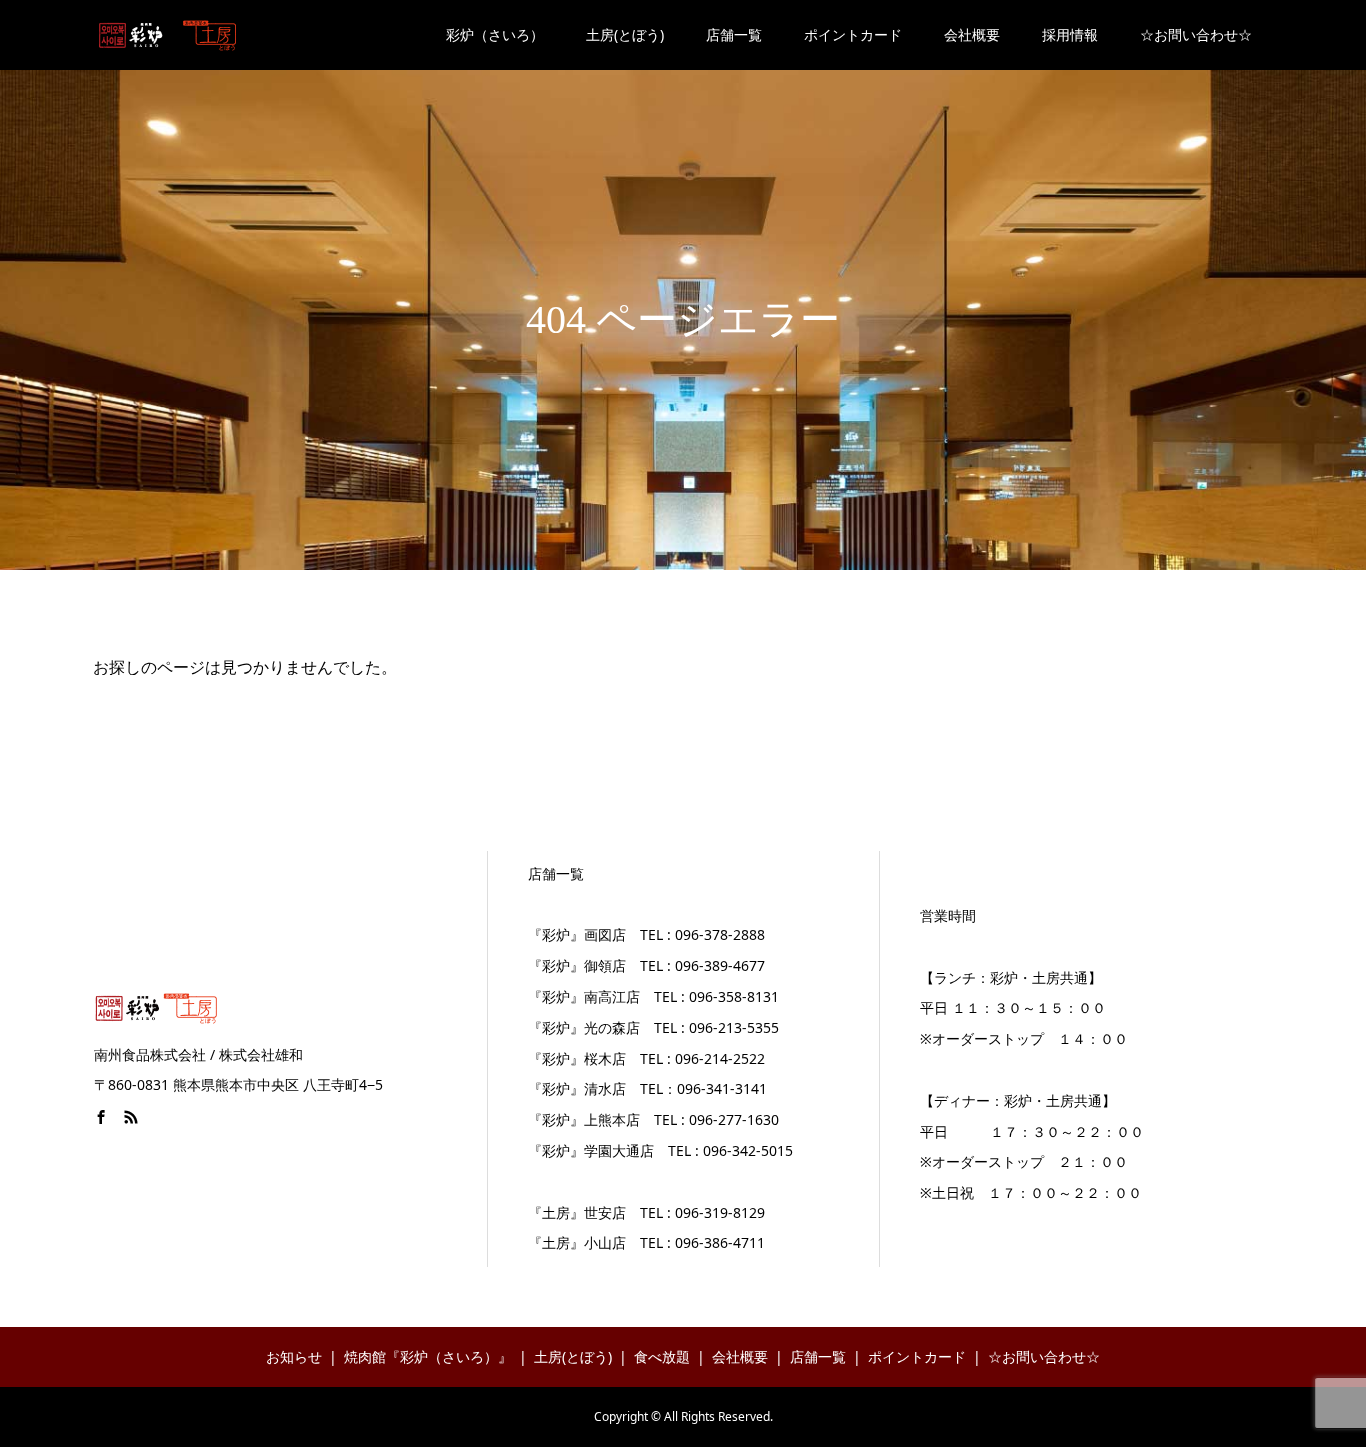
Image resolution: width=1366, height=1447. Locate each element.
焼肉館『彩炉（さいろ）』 (428, 1356)
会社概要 (972, 34)
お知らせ (294, 1356)
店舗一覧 (734, 34)
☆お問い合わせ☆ (1196, 34)
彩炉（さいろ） (495, 34)
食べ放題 (662, 1356)
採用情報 (1070, 34)
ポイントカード (853, 34)
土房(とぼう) (625, 34)
